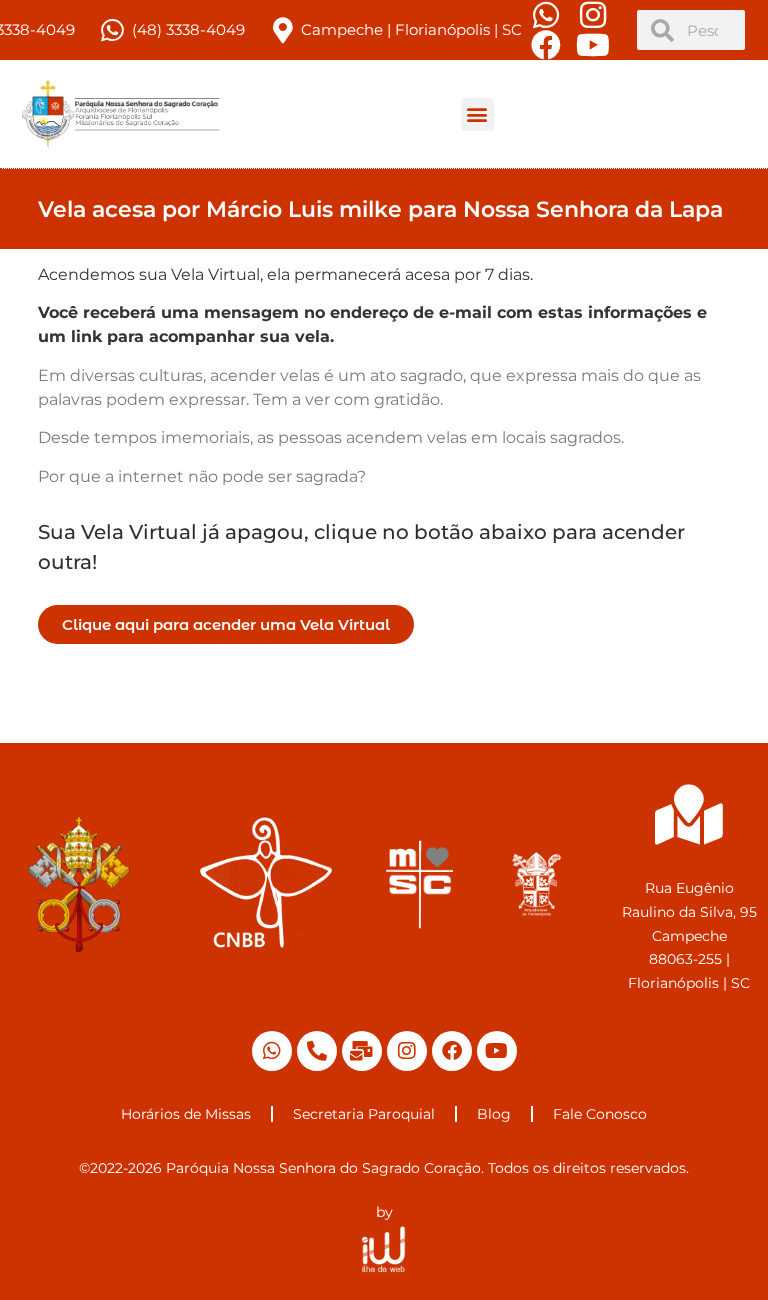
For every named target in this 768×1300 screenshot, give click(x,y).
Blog (494, 1114)
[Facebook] (452, 1051)
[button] (477, 114)
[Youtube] (497, 1051)
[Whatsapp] (272, 1051)
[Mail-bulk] (362, 1051)
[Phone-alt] (317, 1051)
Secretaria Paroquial (364, 1114)
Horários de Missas (186, 1114)
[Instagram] (407, 1051)
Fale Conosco (600, 1114)
